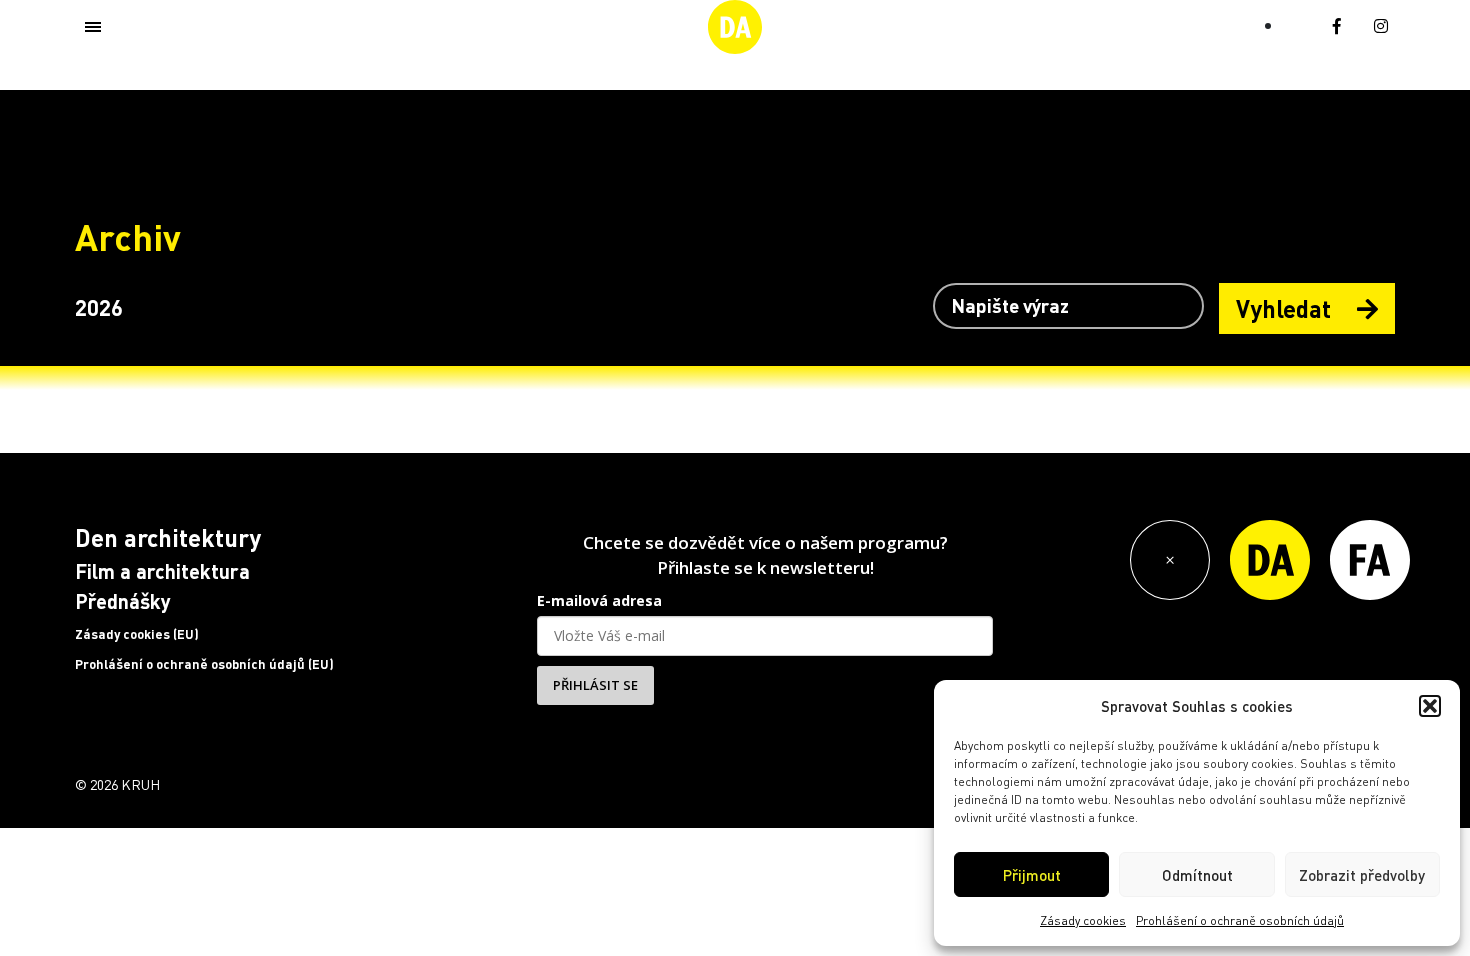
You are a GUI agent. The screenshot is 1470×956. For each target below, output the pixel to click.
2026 (99, 307)
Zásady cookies (1083, 920)
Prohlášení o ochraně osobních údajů (1240, 920)
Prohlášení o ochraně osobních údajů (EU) (204, 664)
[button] (1430, 706)
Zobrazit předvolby (1362, 875)
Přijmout (1032, 875)
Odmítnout (1197, 875)
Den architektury (168, 537)
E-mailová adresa (599, 600)
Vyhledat (1286, 308)
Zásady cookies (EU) (137, 634)
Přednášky (123, 601)
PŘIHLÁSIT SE (595, 685)
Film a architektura (162, 571)
